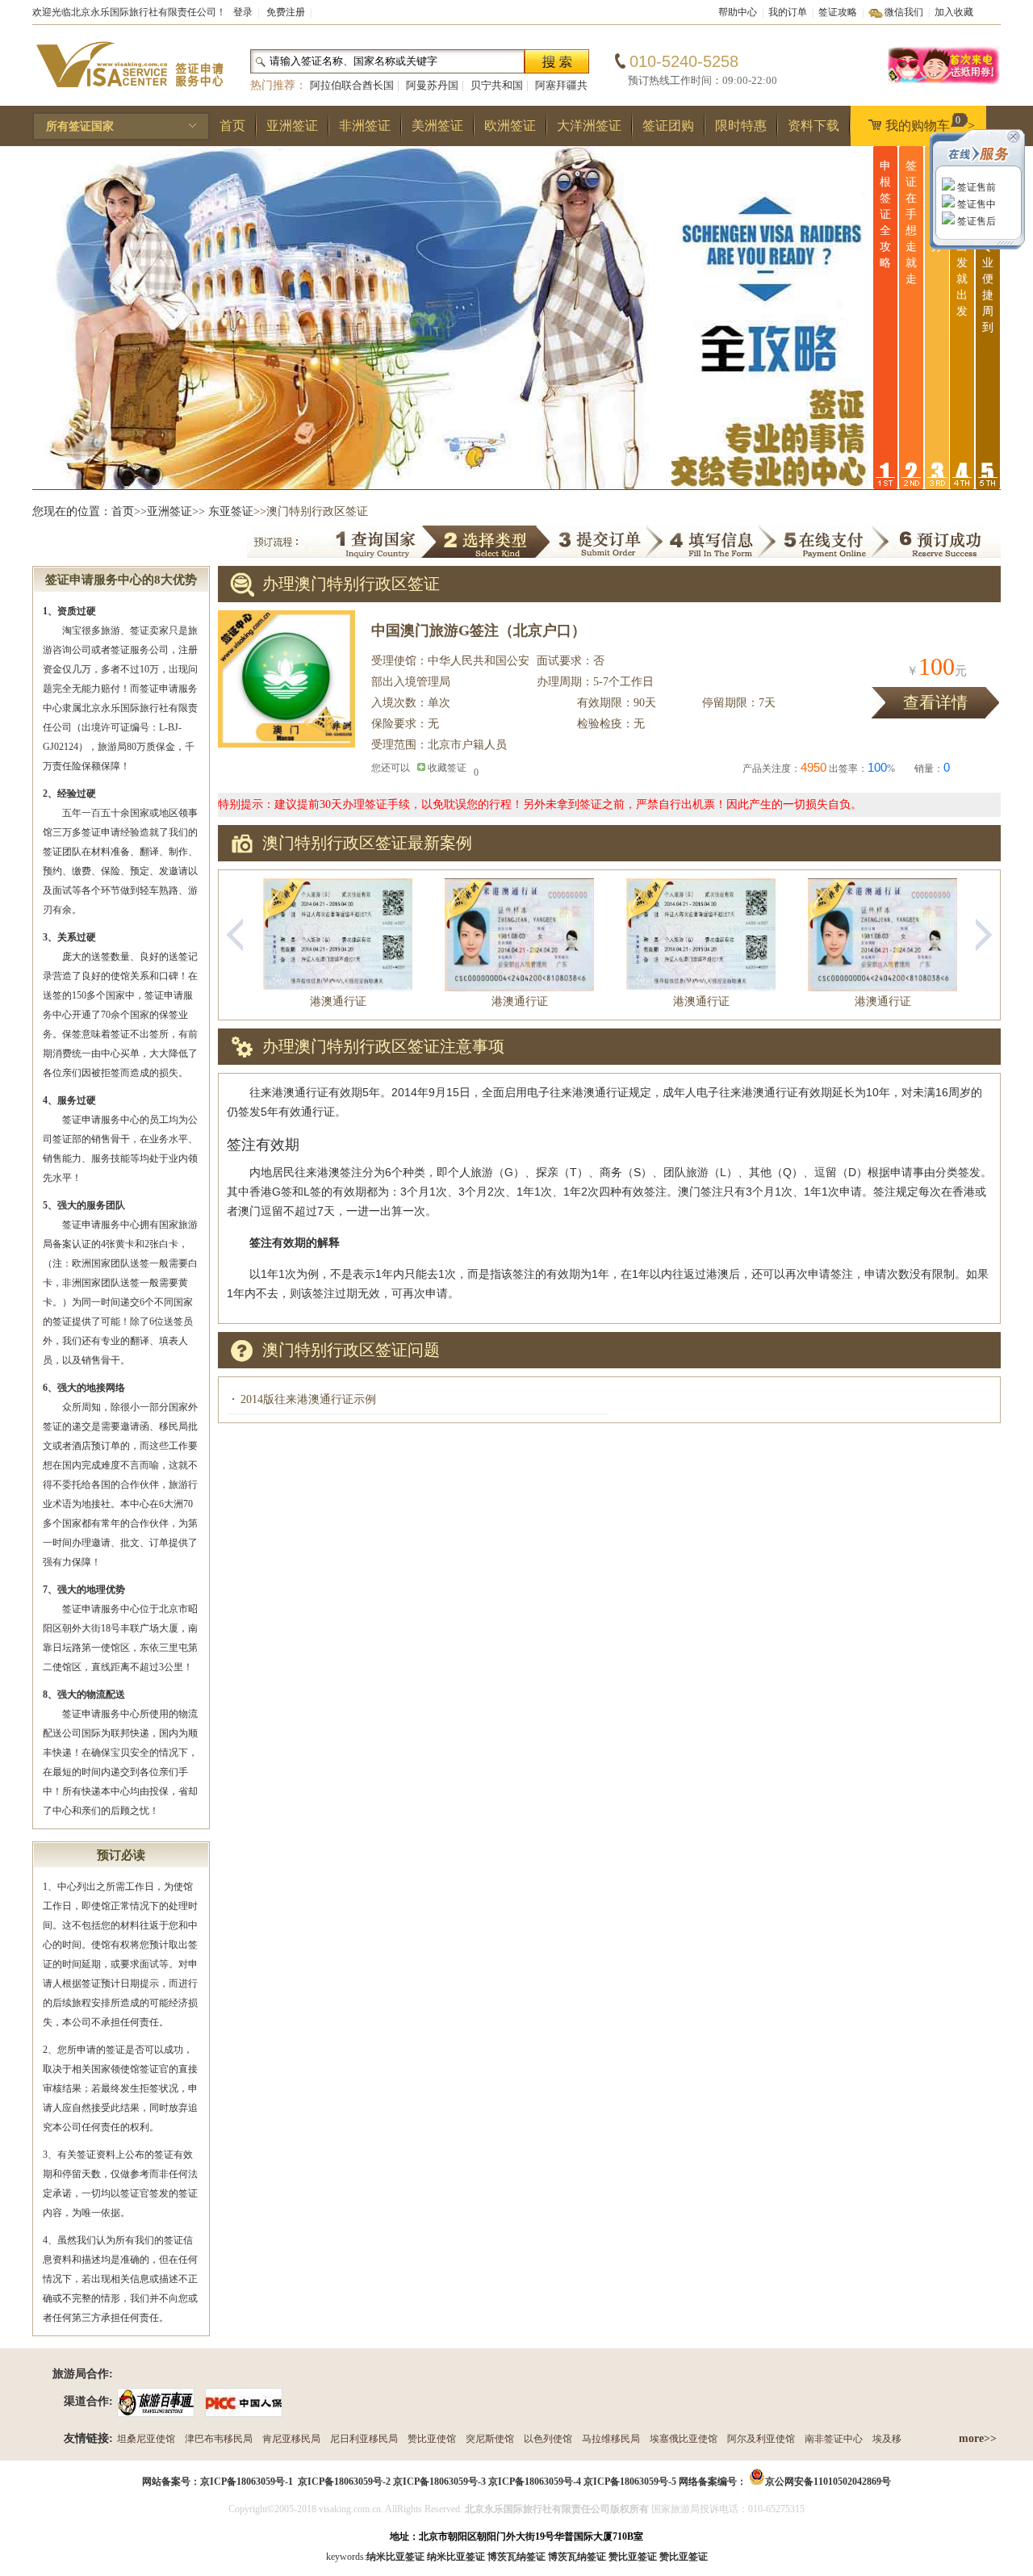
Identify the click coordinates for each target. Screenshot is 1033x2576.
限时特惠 (741, 126)
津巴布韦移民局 (219, 2439)
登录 (243, 12)
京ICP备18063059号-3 (439, 2482)
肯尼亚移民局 (291, 2439)
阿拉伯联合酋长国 (352, 85)
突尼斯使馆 (490, 2439)
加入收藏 (954, 12)
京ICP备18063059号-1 (247, 2482)
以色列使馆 (548, 2439)
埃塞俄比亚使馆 (684, 2439)
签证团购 (668, 126)
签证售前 (975, 187)
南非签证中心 (834, 2439)
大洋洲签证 (589, 126)
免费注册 (286, 12)
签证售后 (975, 221)
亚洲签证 (292, 126)
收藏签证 (447, 768)
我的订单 (788, 12)
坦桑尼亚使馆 (146, 2439)
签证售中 (975, 204)
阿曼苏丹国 (432, 85)
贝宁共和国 (497, 85)
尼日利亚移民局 (364, 2439)
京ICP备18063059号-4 (535, 2482)
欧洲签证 (510, 126)
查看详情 (935, 702)
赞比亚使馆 (432, 2439)
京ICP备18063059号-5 (630, 2482)
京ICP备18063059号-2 (344, 2482)
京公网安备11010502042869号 (828, 2482)
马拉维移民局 (611, 2439)
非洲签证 (365, 126)
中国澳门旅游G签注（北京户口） (479, 630)
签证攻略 (838, 12)
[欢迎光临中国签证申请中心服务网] (944, 82)
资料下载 (813, 126)
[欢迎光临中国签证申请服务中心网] (129, 94)
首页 (232, 126)
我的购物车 (930, 124)
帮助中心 (738, 12)
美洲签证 (437, 126)
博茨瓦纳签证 (577, 2557)
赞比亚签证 (684, 2557)
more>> (978, 2438)
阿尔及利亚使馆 (761, 2439)
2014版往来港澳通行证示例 (308, 1399)
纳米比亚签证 (456, 2557)
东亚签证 (231, 511)
